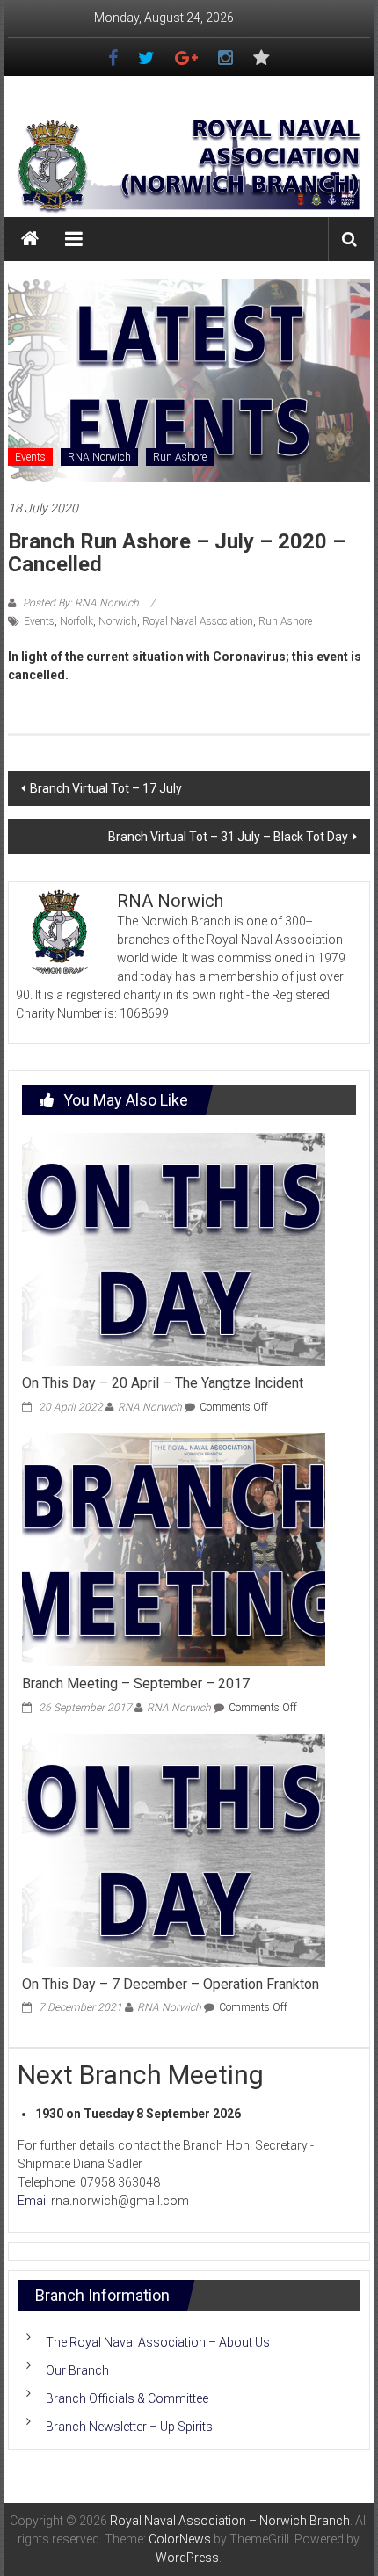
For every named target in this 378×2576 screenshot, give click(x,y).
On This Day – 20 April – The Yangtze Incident (163, 1383)
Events (30, 457)
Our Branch (77, 2370)
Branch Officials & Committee (127, 2398)
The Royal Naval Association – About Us (158, 2342)
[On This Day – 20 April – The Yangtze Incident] (174, 1248)
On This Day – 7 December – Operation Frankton (171, 1984)
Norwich (118, 621)
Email (33, 2201)
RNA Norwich (99, 457)
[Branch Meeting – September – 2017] (174, 1549)
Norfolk (76, 621)
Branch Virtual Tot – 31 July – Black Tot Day (228, 837)
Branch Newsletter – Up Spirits (129, 2427)
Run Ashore (180, 457)
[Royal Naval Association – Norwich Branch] (30, 239)
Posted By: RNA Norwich (81, 603)
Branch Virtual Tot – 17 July (106, 788)
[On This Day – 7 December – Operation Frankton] (174, 1849)
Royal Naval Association (198, 621)
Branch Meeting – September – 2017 (136, 1683)
